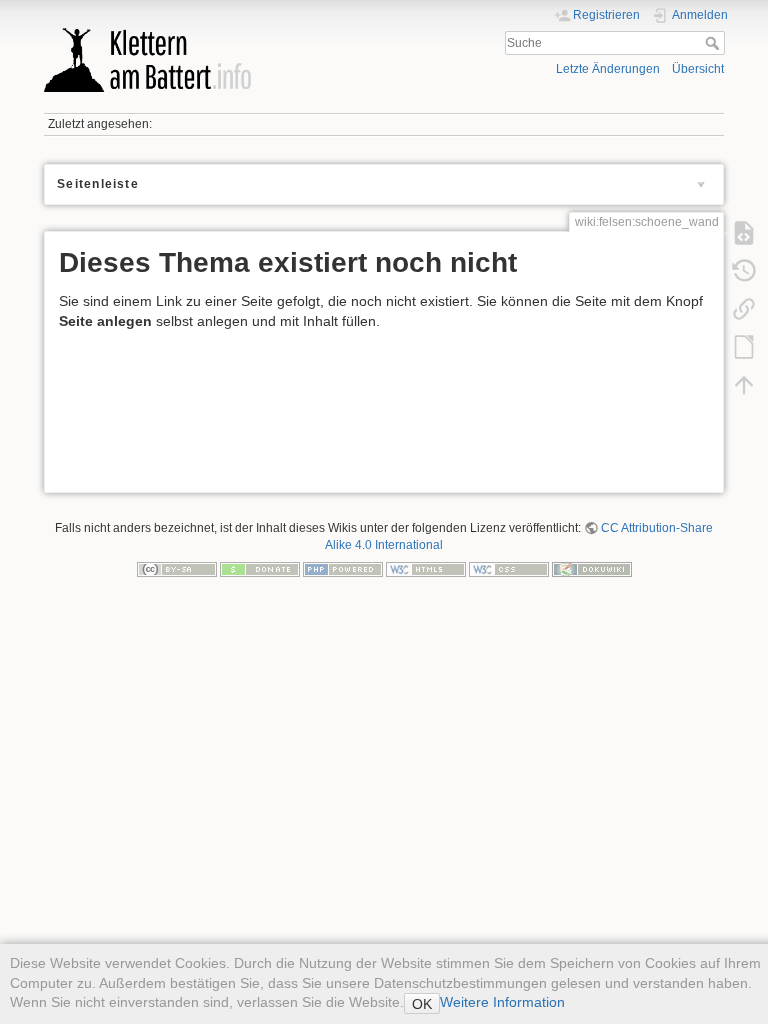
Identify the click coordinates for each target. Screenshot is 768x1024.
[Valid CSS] (509, 568)
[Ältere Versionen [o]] (744, 271)
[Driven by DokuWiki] (592, 568)
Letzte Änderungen (608, 69)
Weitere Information (502, 1002)
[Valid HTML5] (426, 568)
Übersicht (698, 69)
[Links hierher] (744, 309)
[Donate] (260, 568)
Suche (714, 43)
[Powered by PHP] (343, 568)
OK (422, 1004)
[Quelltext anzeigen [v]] (744, 233)
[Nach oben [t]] (744, 385)
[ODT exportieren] (744, 347)
